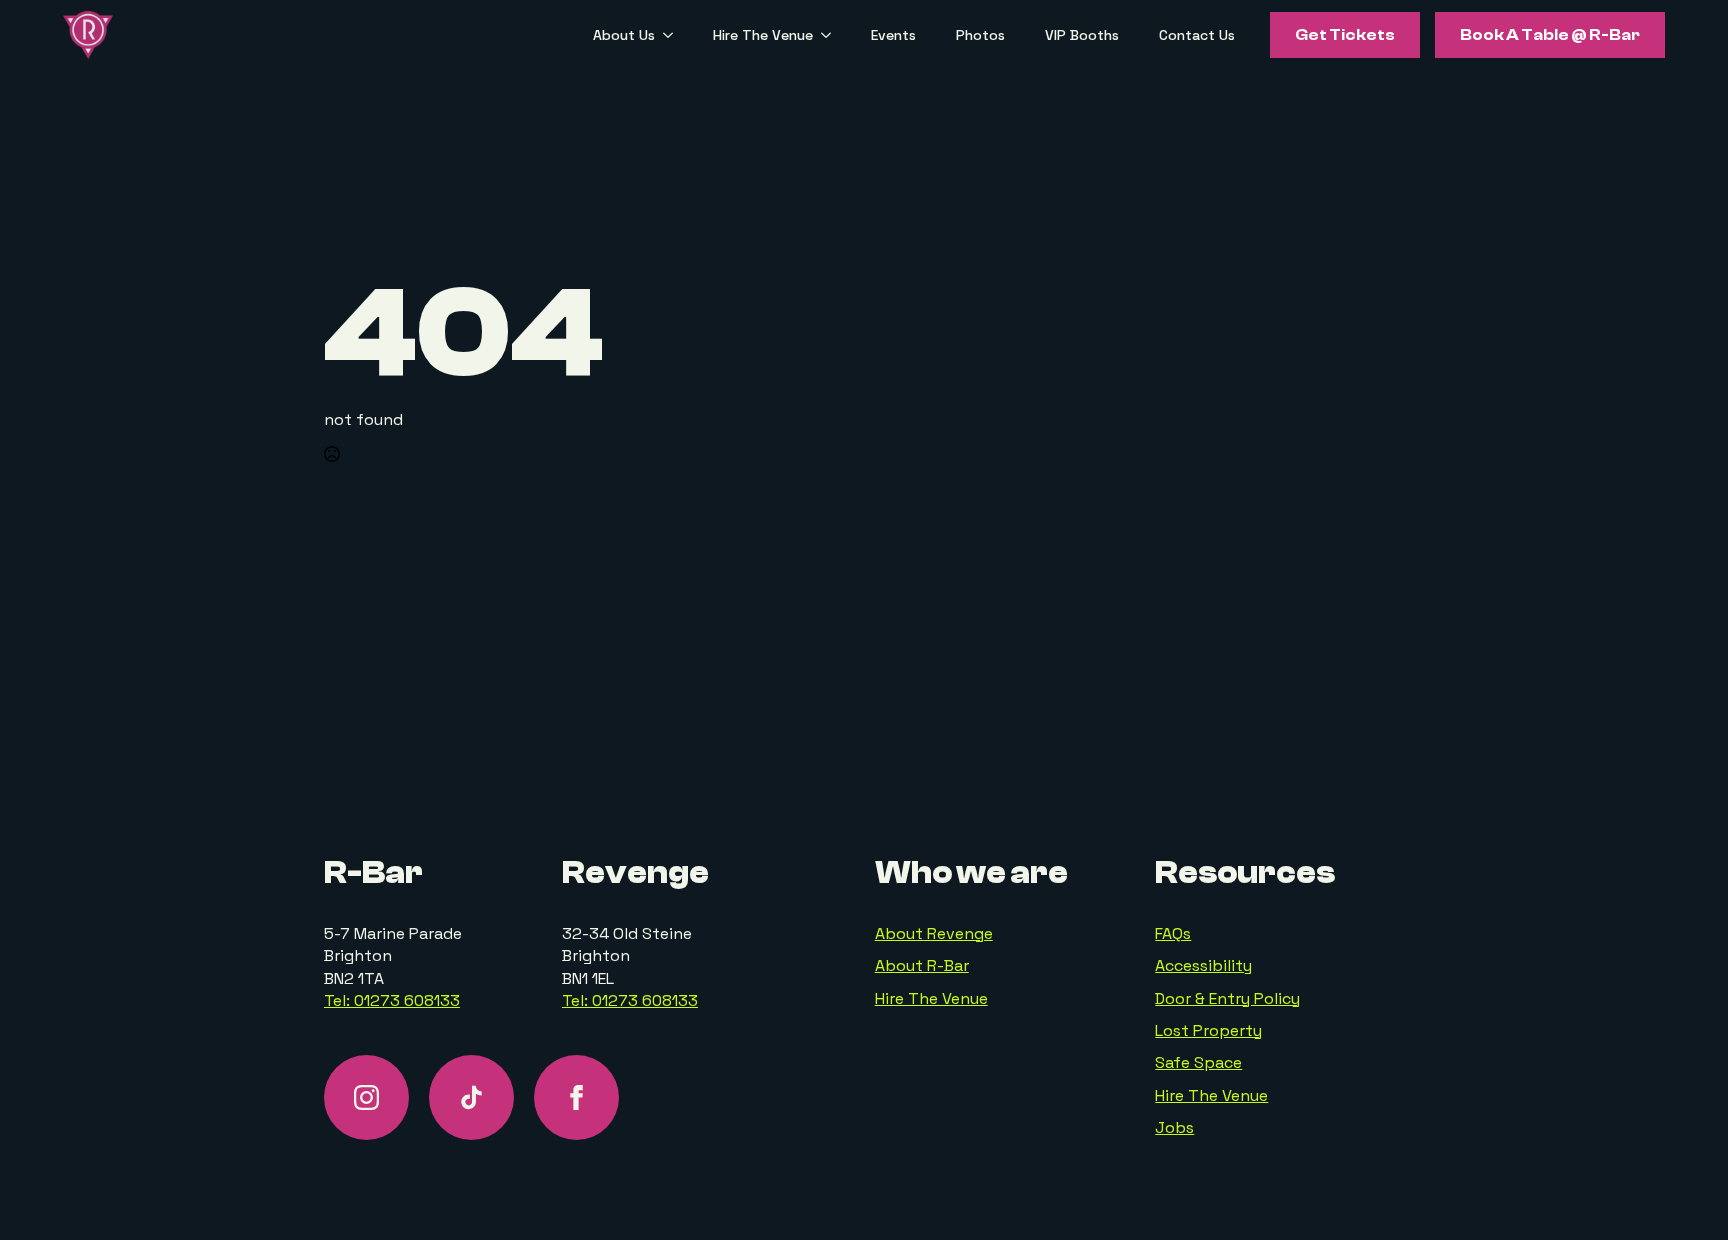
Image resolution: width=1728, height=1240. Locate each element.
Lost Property (1208, 1030)
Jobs (1174, 1127)
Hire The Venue (763, 35)
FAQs (1173, 933)
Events (893, 35)
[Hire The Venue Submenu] (832, 35)
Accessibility (1203, 965)
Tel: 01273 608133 (392, 1000)
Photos (980, 35)
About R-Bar (922, 965)
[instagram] (366, 1097)
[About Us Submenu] (674, 35)
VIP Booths (1082, 35)
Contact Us (1197, 35)
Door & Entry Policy (1227, 998)
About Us (624, 35)
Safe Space (1198, 1062)
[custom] (471, 1097)
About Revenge (934, 933)
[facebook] (576, 1097)
